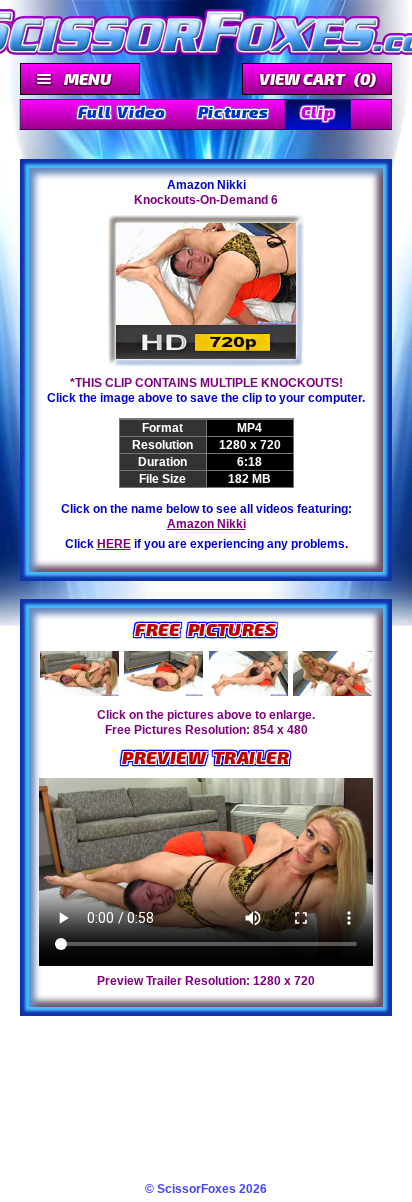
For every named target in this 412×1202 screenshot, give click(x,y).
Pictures (233, 111)
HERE (114, 544)
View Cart (317, 78)
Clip (318, 111)
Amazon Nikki (206, 524)
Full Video (122, 111)
